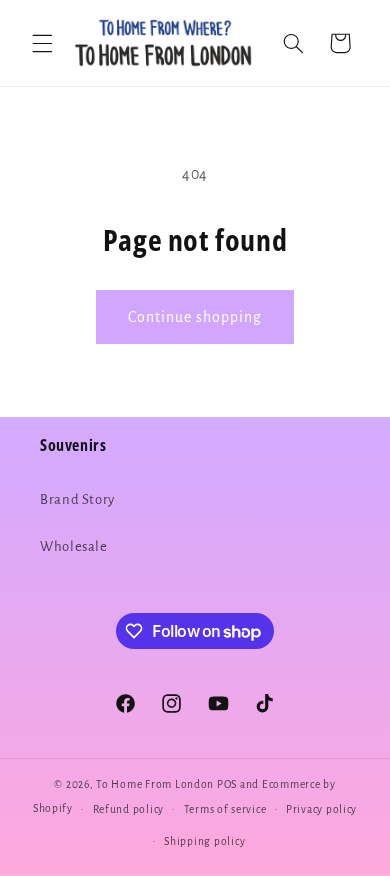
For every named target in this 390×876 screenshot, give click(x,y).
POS (227, 784)
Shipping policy (204, 841)
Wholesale (74, 546)
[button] (42, 43)
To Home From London (155, 784)
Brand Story (77, 499)
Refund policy (129, 809)
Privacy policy (321, 809)
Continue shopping (195, 317)
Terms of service (225, 809)
